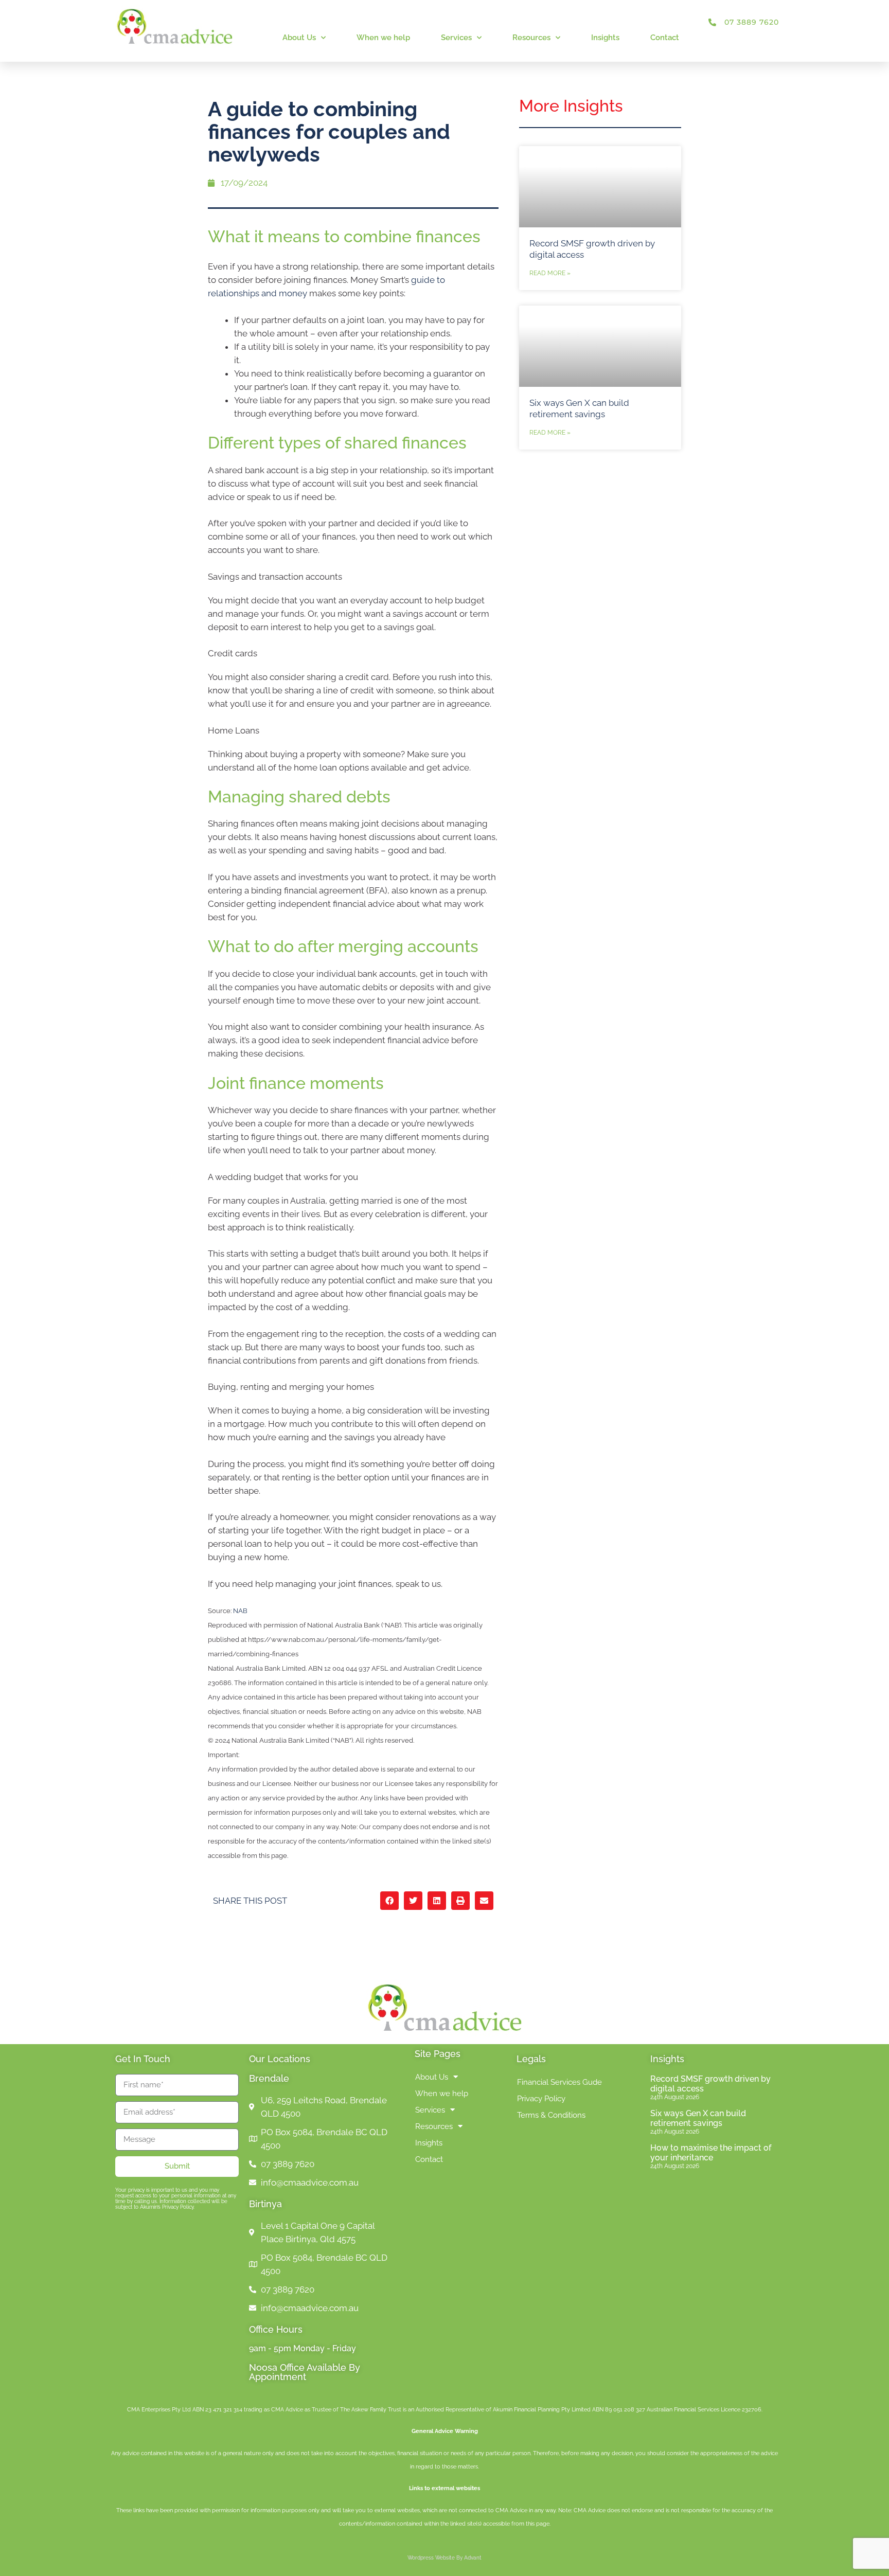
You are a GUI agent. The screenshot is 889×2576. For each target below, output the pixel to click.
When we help (383, 38)
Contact (665, 38)
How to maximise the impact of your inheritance (711, 2153)
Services (456, 38)
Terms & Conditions (551, 2115)
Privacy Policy (541, 2099)
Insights (605, 38)
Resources (531, 38)
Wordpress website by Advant (444, 2558)
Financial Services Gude (559, 2082)
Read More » (550, 273)
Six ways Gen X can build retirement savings (698, 2118)
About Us (299, 38)
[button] (389, 1901)
